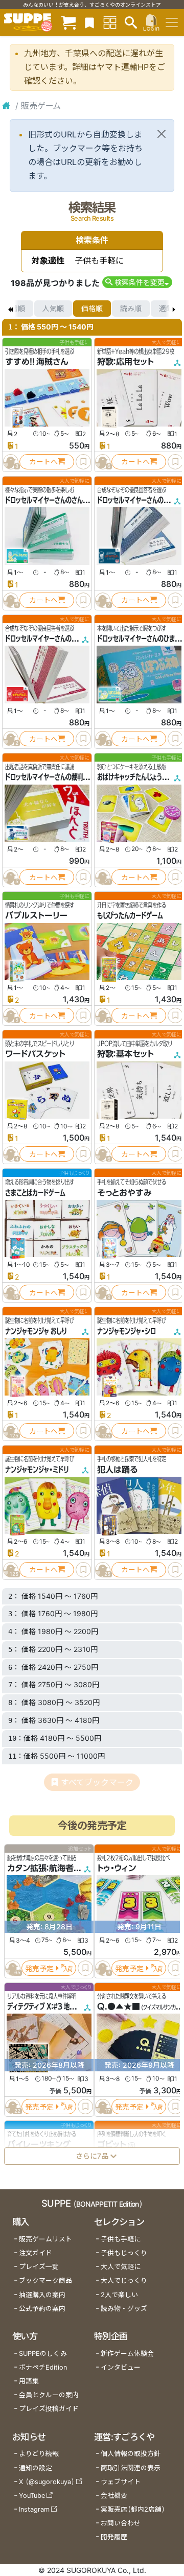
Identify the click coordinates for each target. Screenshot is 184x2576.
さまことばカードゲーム (35, 1193)
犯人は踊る (117, 1470)
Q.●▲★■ (119, 2006)
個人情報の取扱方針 (131, 2454)
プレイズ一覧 (39, 2267)
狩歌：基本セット (125, 1054)
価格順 (92, 308)
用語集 (29, 2381)
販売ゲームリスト (45, 2239)
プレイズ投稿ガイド (49, 2409)
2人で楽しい (119, 2295)
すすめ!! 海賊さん (37, 362)
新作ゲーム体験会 (127, 2354)
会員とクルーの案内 (49, 2395)
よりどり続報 (39, 2454)
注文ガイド (36, 2253)
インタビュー (121, 2367)
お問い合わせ (121, 2523)
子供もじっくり (124, 2253)
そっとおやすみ (124, 1193)
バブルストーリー (36, 915)
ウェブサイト (121, 2482)
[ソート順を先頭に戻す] (10, 309)
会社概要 (114, 2496)
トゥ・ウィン (117, 1869)
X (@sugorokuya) (47, 2482)
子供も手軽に (121, 2239)
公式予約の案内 (42, 2309)
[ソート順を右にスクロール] (174, 309)
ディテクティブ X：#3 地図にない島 (52, 2006)
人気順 (53, 308)
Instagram (34, 2509)
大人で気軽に (121, 2267)
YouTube (32, 2496)
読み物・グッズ (124, 2309)
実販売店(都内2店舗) (133, 2509)
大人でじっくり (124, 2280)
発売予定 (39, 1968)
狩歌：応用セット (125, 362)
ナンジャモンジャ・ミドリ (37, 1470)
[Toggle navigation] (172, 22)
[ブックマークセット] (89, 22)
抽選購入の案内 (42, 2295)
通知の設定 (36, 2468)
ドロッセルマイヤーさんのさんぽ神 (50, 500)
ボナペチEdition (43, 2367)
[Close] (162, 134)
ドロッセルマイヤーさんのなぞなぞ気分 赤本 (62, 639)
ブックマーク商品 (45, 2280)
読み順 (131, 308)
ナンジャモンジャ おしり (36, 1331)
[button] (137, 282)
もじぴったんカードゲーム (130, 915)
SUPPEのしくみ (43, 2354)
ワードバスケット (35, 1054)
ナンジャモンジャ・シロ (126, 1331)
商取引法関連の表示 (131, 2468)
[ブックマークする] (83, 462)
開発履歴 (114, 2537)
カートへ (43, 462)
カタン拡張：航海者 (40, 1869)
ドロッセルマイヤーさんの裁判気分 (50, 777)
